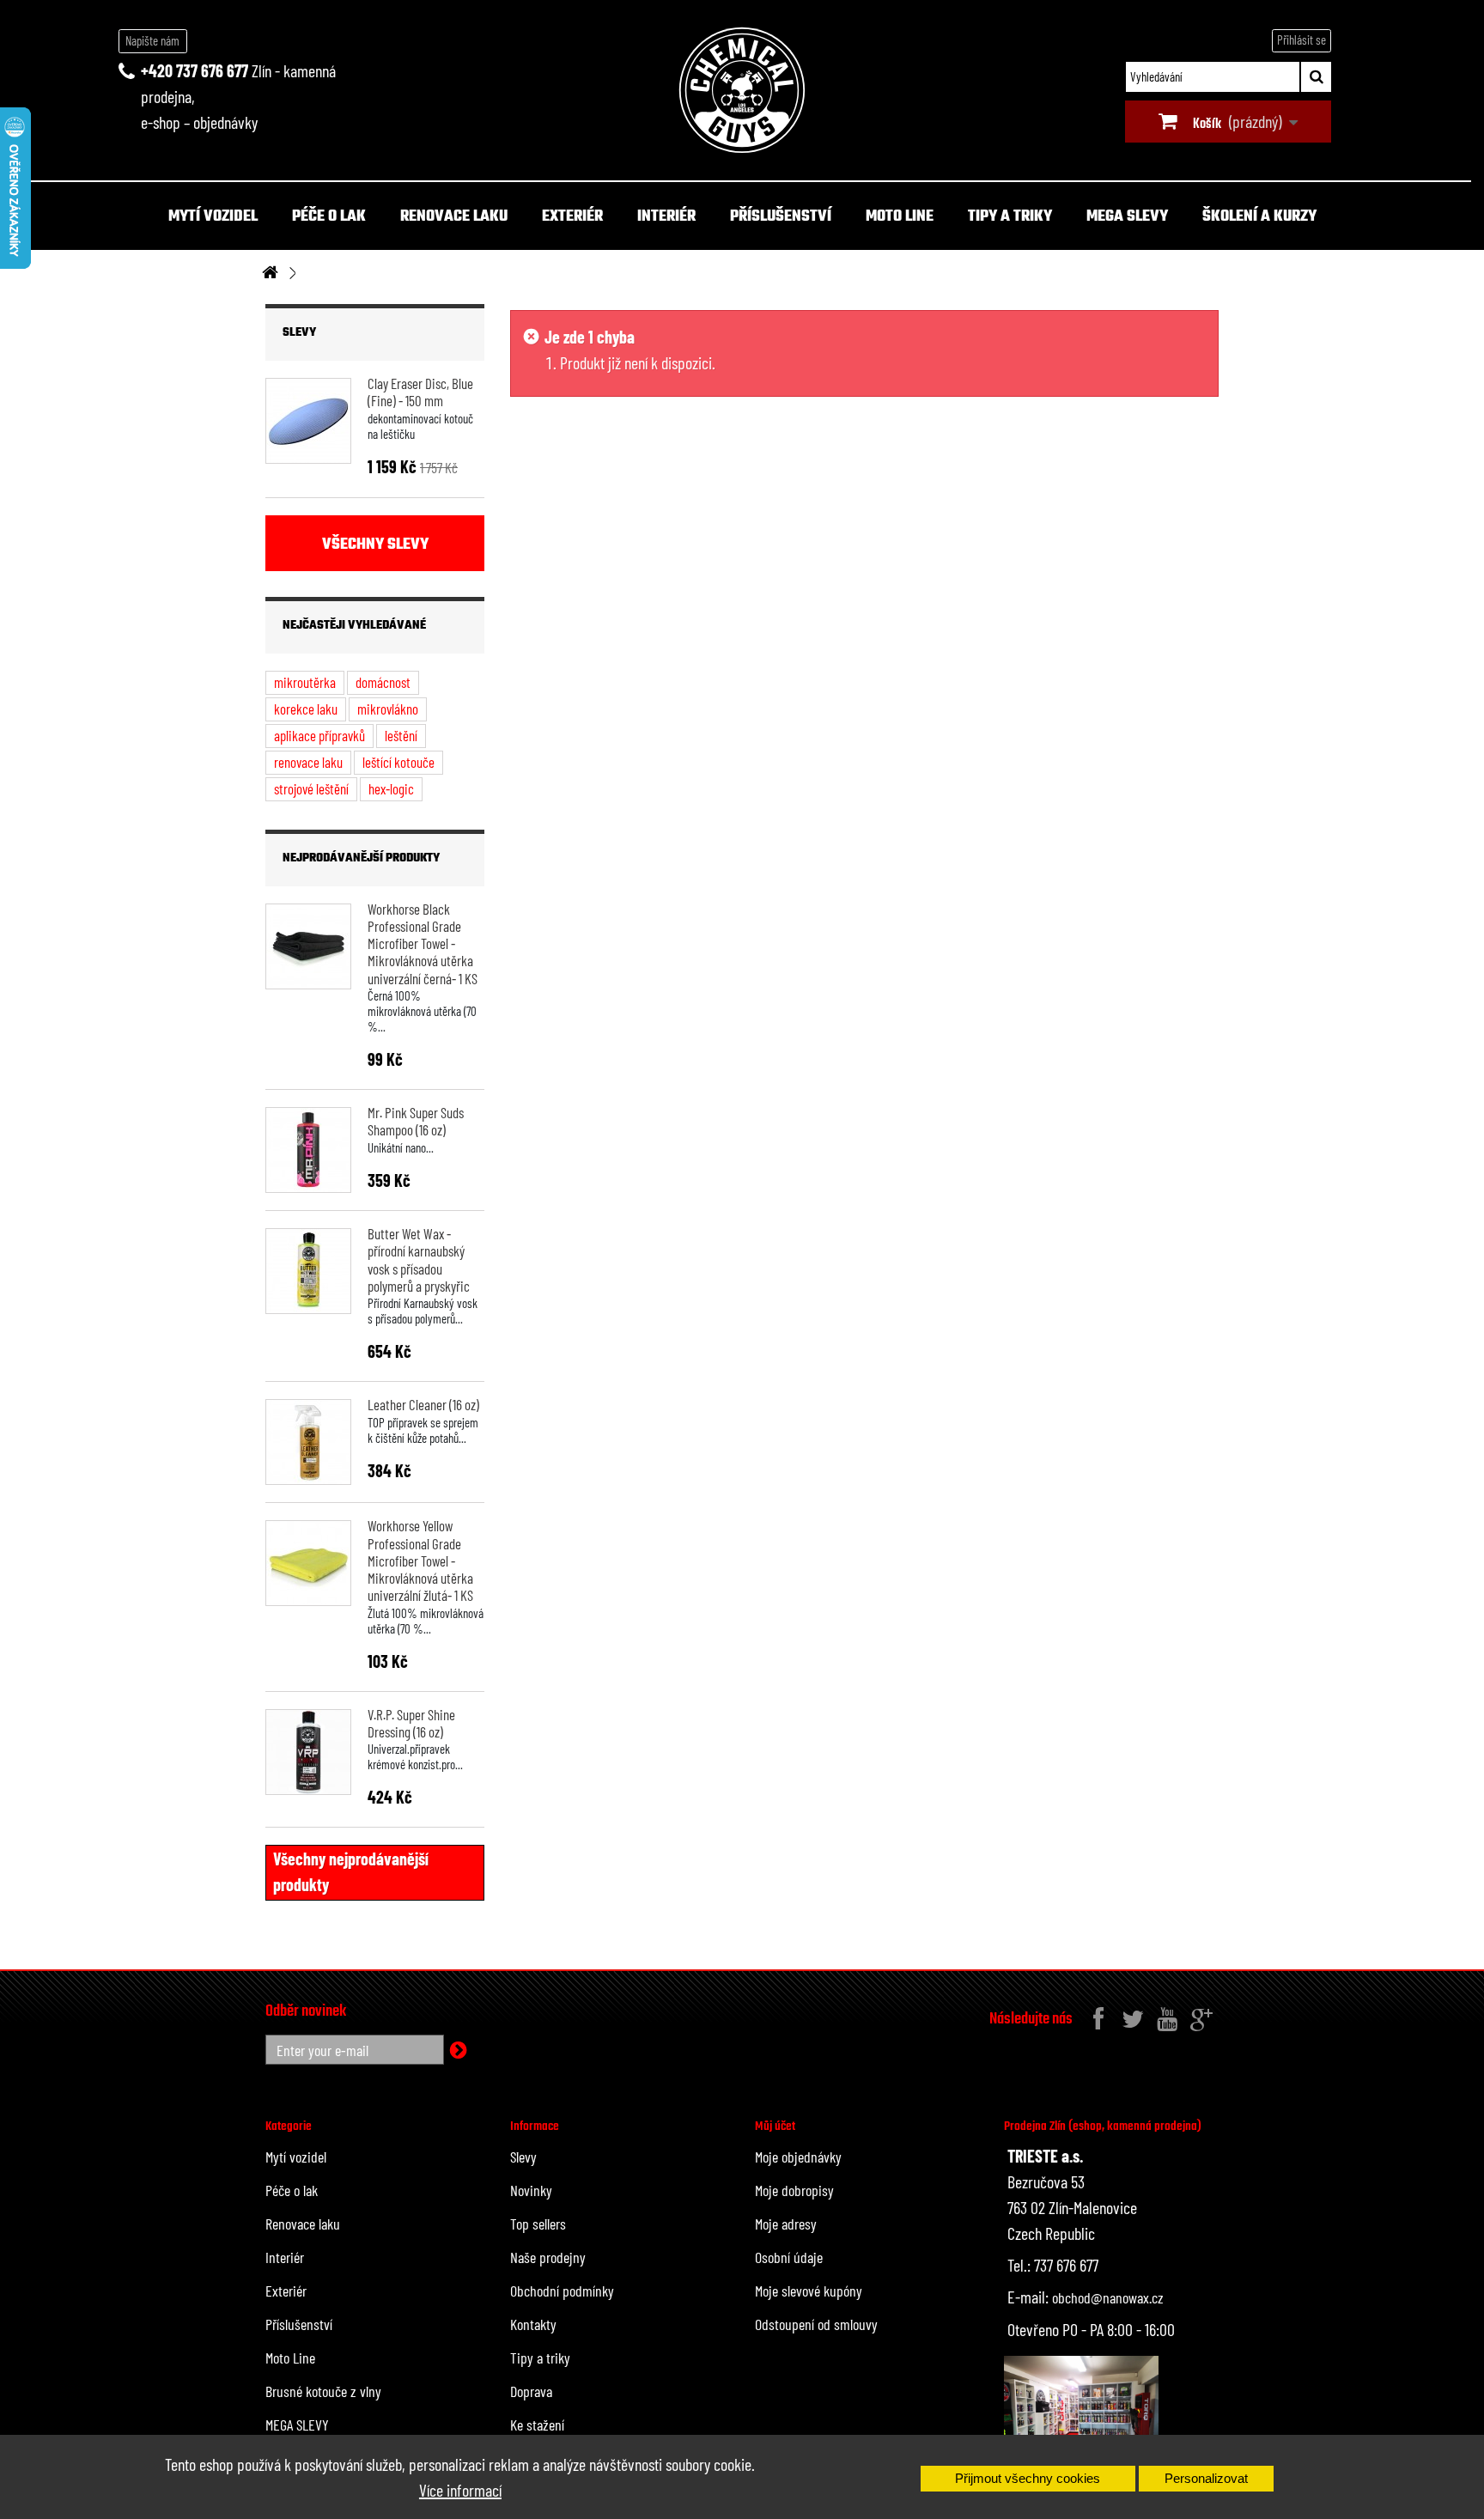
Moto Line (900, 217)
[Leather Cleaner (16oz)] (308, 1442)
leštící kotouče (398, 762)
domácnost (383, 682)
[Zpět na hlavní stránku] (270, 274)
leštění (401, 735)
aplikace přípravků (319, 735)
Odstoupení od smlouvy (816, 2324)
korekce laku (306, 709)
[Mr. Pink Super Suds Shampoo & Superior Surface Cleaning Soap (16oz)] (308, 1150)
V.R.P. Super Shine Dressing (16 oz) (411, 1723)
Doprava (531, 2391)
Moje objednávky (798, 2157)
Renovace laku (454, 217)
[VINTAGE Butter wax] (308, 1271)
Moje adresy (786, 2224)
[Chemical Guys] (742, 90)
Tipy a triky (1010, 217)
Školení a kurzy (1259, 217)
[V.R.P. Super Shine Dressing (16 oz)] (308, 1752)
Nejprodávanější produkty (361, 858)
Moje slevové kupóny (809, 2291)
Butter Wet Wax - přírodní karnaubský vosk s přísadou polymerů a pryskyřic (419, 1259)
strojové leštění (311, 788)
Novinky (531, 2190)
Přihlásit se (1302, 40)
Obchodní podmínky (562, 2291)
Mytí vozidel (213, 217)
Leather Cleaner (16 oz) (423, 1404)
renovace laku (308, 762)
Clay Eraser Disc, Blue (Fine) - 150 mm (420, 392)
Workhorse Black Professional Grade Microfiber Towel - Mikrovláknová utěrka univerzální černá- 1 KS (423, 943)
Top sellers (538, 2224)
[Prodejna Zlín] (1081, 2412)
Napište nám (152, 40)
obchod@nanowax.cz (1108, 2297)
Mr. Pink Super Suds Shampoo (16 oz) (416, 1121)
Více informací (460, 2490)
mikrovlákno (388, 709)
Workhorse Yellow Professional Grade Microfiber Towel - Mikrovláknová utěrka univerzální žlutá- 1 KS (420, 1560)
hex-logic (391, 788)
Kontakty (533, 2324)
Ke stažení (537, 2425)
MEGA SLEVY (1127, 217)
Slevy (299, 333)
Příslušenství (781, 217)
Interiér (666, 217)
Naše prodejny (548, 2257)
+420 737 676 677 (195, 70)
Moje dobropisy (794, 2190)
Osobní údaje (789, 2257)
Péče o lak (329, 217)
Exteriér (572, 217)
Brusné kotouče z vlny (323, 2391)
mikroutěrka (305, 682)
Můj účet (775, 2127)
